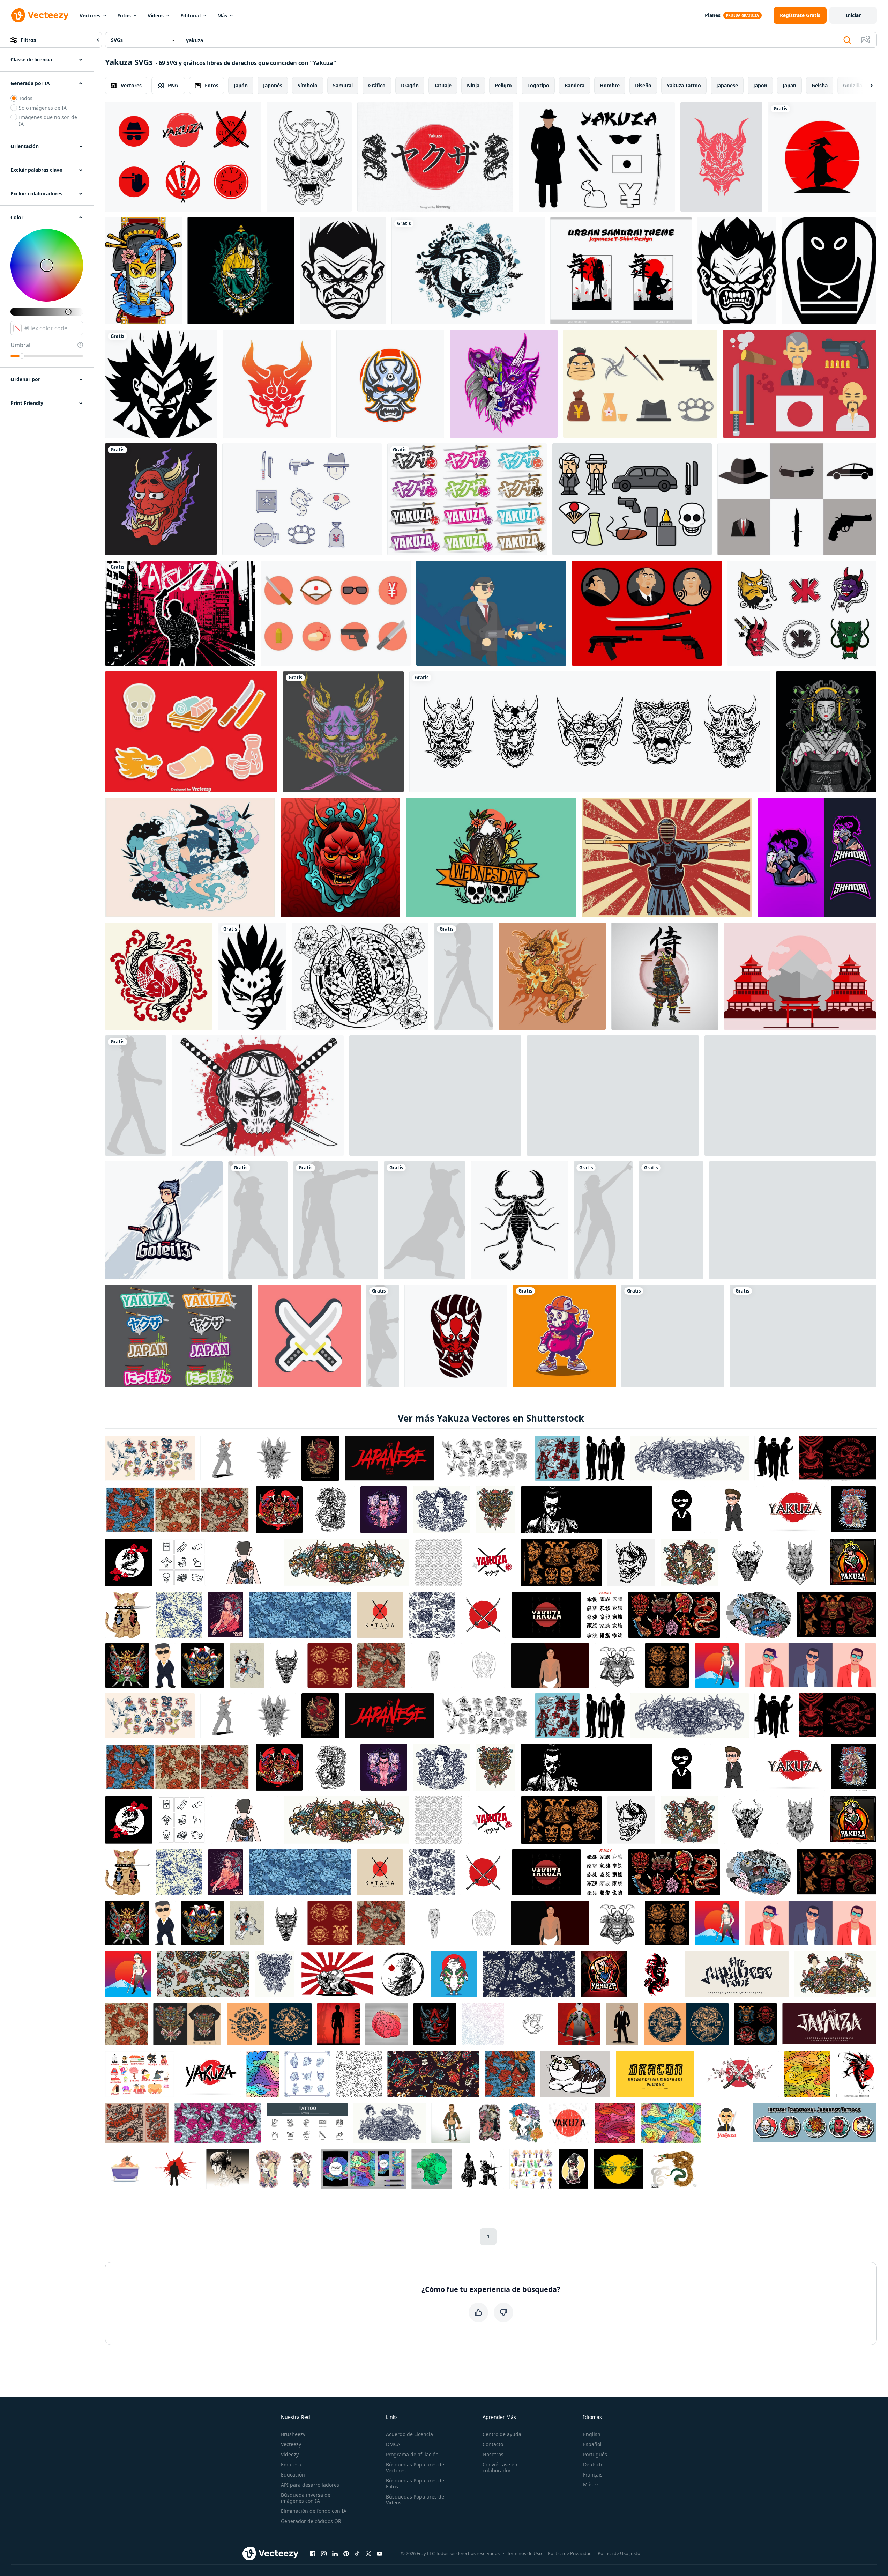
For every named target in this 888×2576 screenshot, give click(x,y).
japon (760, 85)
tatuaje (443, 85)
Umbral (20, 345)
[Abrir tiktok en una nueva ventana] (357, 2554)
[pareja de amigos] (671, 1220)
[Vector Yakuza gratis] (183, 157)
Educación (293, 2475)
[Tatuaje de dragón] (552, 976)
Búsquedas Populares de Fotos (415, 2484)
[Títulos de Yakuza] (467, 499)
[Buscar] (847, 40)
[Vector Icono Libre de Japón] (793, 1220)
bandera (574, 85)
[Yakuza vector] (797, 499)
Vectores (90, 16)
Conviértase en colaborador (500, 2467)
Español (592, 2444)
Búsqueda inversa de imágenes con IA (306, 2498)
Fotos (124, 16)
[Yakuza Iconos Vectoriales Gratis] (800, 384)
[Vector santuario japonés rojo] (800, 976)
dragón (410, 85)
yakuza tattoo (684, 85)
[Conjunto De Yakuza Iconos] (640, 384)
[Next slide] (866, 86)
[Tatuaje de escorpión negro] (520, 1220)
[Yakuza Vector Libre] (647, 613)
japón (241, 85)
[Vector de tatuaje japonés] (190, 857)
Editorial (191, 16)
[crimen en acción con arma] (336, 1220)
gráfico (377, 85)
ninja (473, 85)
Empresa (291, 2464)
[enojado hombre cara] (343, 271)
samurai (343, 85)
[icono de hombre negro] (161, 384)
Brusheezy (293, 2434)
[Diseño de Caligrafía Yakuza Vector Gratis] (435, 157)
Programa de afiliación (412, 2454)
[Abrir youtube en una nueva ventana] (380, 2554)
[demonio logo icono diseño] (277, 384)
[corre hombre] (383, 1336)
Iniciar (853, 15)
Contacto (493, 2444)
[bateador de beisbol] (258, 1220)
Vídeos (156, 16)
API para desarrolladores (310, 2485)
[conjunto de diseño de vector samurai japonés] (590, 732)
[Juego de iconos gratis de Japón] (790, 1095)
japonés (273, 85)
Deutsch (593, 2464)
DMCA (393, 2444)
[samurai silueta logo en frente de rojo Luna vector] (822, 157)
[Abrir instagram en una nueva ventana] (324, 2554)
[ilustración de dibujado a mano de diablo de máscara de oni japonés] (309, 157)
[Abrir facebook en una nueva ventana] (313, 2554)
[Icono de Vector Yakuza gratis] (336, 613)
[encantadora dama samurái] (241, 271)
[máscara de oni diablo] (390, 384)
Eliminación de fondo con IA (314, 2511)
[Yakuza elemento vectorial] (191, 732)
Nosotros (493, 2454)
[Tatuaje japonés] (468, 271)
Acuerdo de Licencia (409, 2434)
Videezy (290, 2454)
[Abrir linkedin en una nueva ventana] (335, 2554)
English (592, 2434)
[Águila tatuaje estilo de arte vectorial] (491, 857)
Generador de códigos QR (311, 2521)
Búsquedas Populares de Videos (415, 2500)
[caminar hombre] (136, 1095)
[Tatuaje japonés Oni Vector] (341, 857)
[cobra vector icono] (829, 271)
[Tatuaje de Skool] (564, 1336)
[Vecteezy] (40, 15)
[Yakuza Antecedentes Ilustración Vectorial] (180, 613)
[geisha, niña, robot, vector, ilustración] (826, 732)
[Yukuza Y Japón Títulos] (179, 1336)
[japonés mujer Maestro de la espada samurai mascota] (164, 1220)
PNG (173, 85)
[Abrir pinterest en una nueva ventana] (346, 2554)
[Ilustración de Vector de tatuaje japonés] (161, 499)
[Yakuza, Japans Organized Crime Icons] (632, 499)
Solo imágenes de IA (43, 108)
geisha (820, 85)
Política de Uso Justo (619, 2553)
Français (593, 2475)
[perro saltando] (425, 1220)
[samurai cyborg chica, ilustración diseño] (143, 271)
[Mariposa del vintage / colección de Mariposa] (803, 1336)
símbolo (308, 85)
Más (222, 16)
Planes (713, 15)
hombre (610, 85)
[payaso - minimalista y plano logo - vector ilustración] (252, 976)
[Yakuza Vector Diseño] (491, 613)
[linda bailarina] (464, 976)
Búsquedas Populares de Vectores (415, 2467)
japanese (727, 85)
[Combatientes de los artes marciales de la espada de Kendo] (667, 857)
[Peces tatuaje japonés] (159, 976)
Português (595, 2454)
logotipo (538, 85)
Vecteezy (291, 2444)
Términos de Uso (524, 2553)
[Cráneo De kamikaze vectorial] (258, 1095)
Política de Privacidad (570, 2553)
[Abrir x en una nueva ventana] (368, 2554)
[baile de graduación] (603, 1220)
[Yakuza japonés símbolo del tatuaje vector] (802, 613)
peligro (503, 85)
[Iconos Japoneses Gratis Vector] (435, 1095)
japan (789, 85)
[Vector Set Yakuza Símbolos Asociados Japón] (597, 157)
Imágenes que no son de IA (48, 120)
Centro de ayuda (502, 2434)
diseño (643, 85)
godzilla (853, 85)
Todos (26, 98)
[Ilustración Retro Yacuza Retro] (613, 1095)
